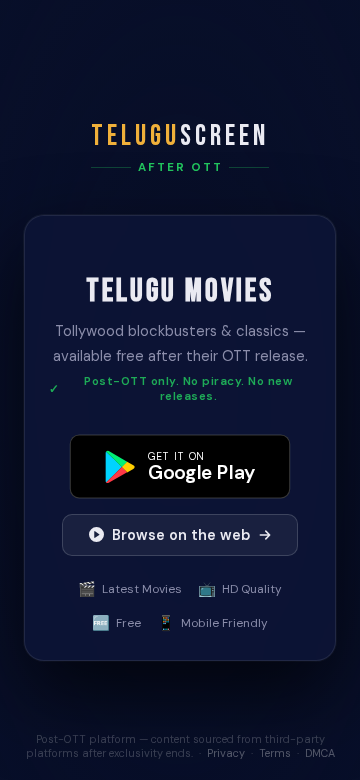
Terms (275, 753)
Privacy (226, 753)
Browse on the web (181, 535)
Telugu (180, 136)
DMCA (320, 753)
